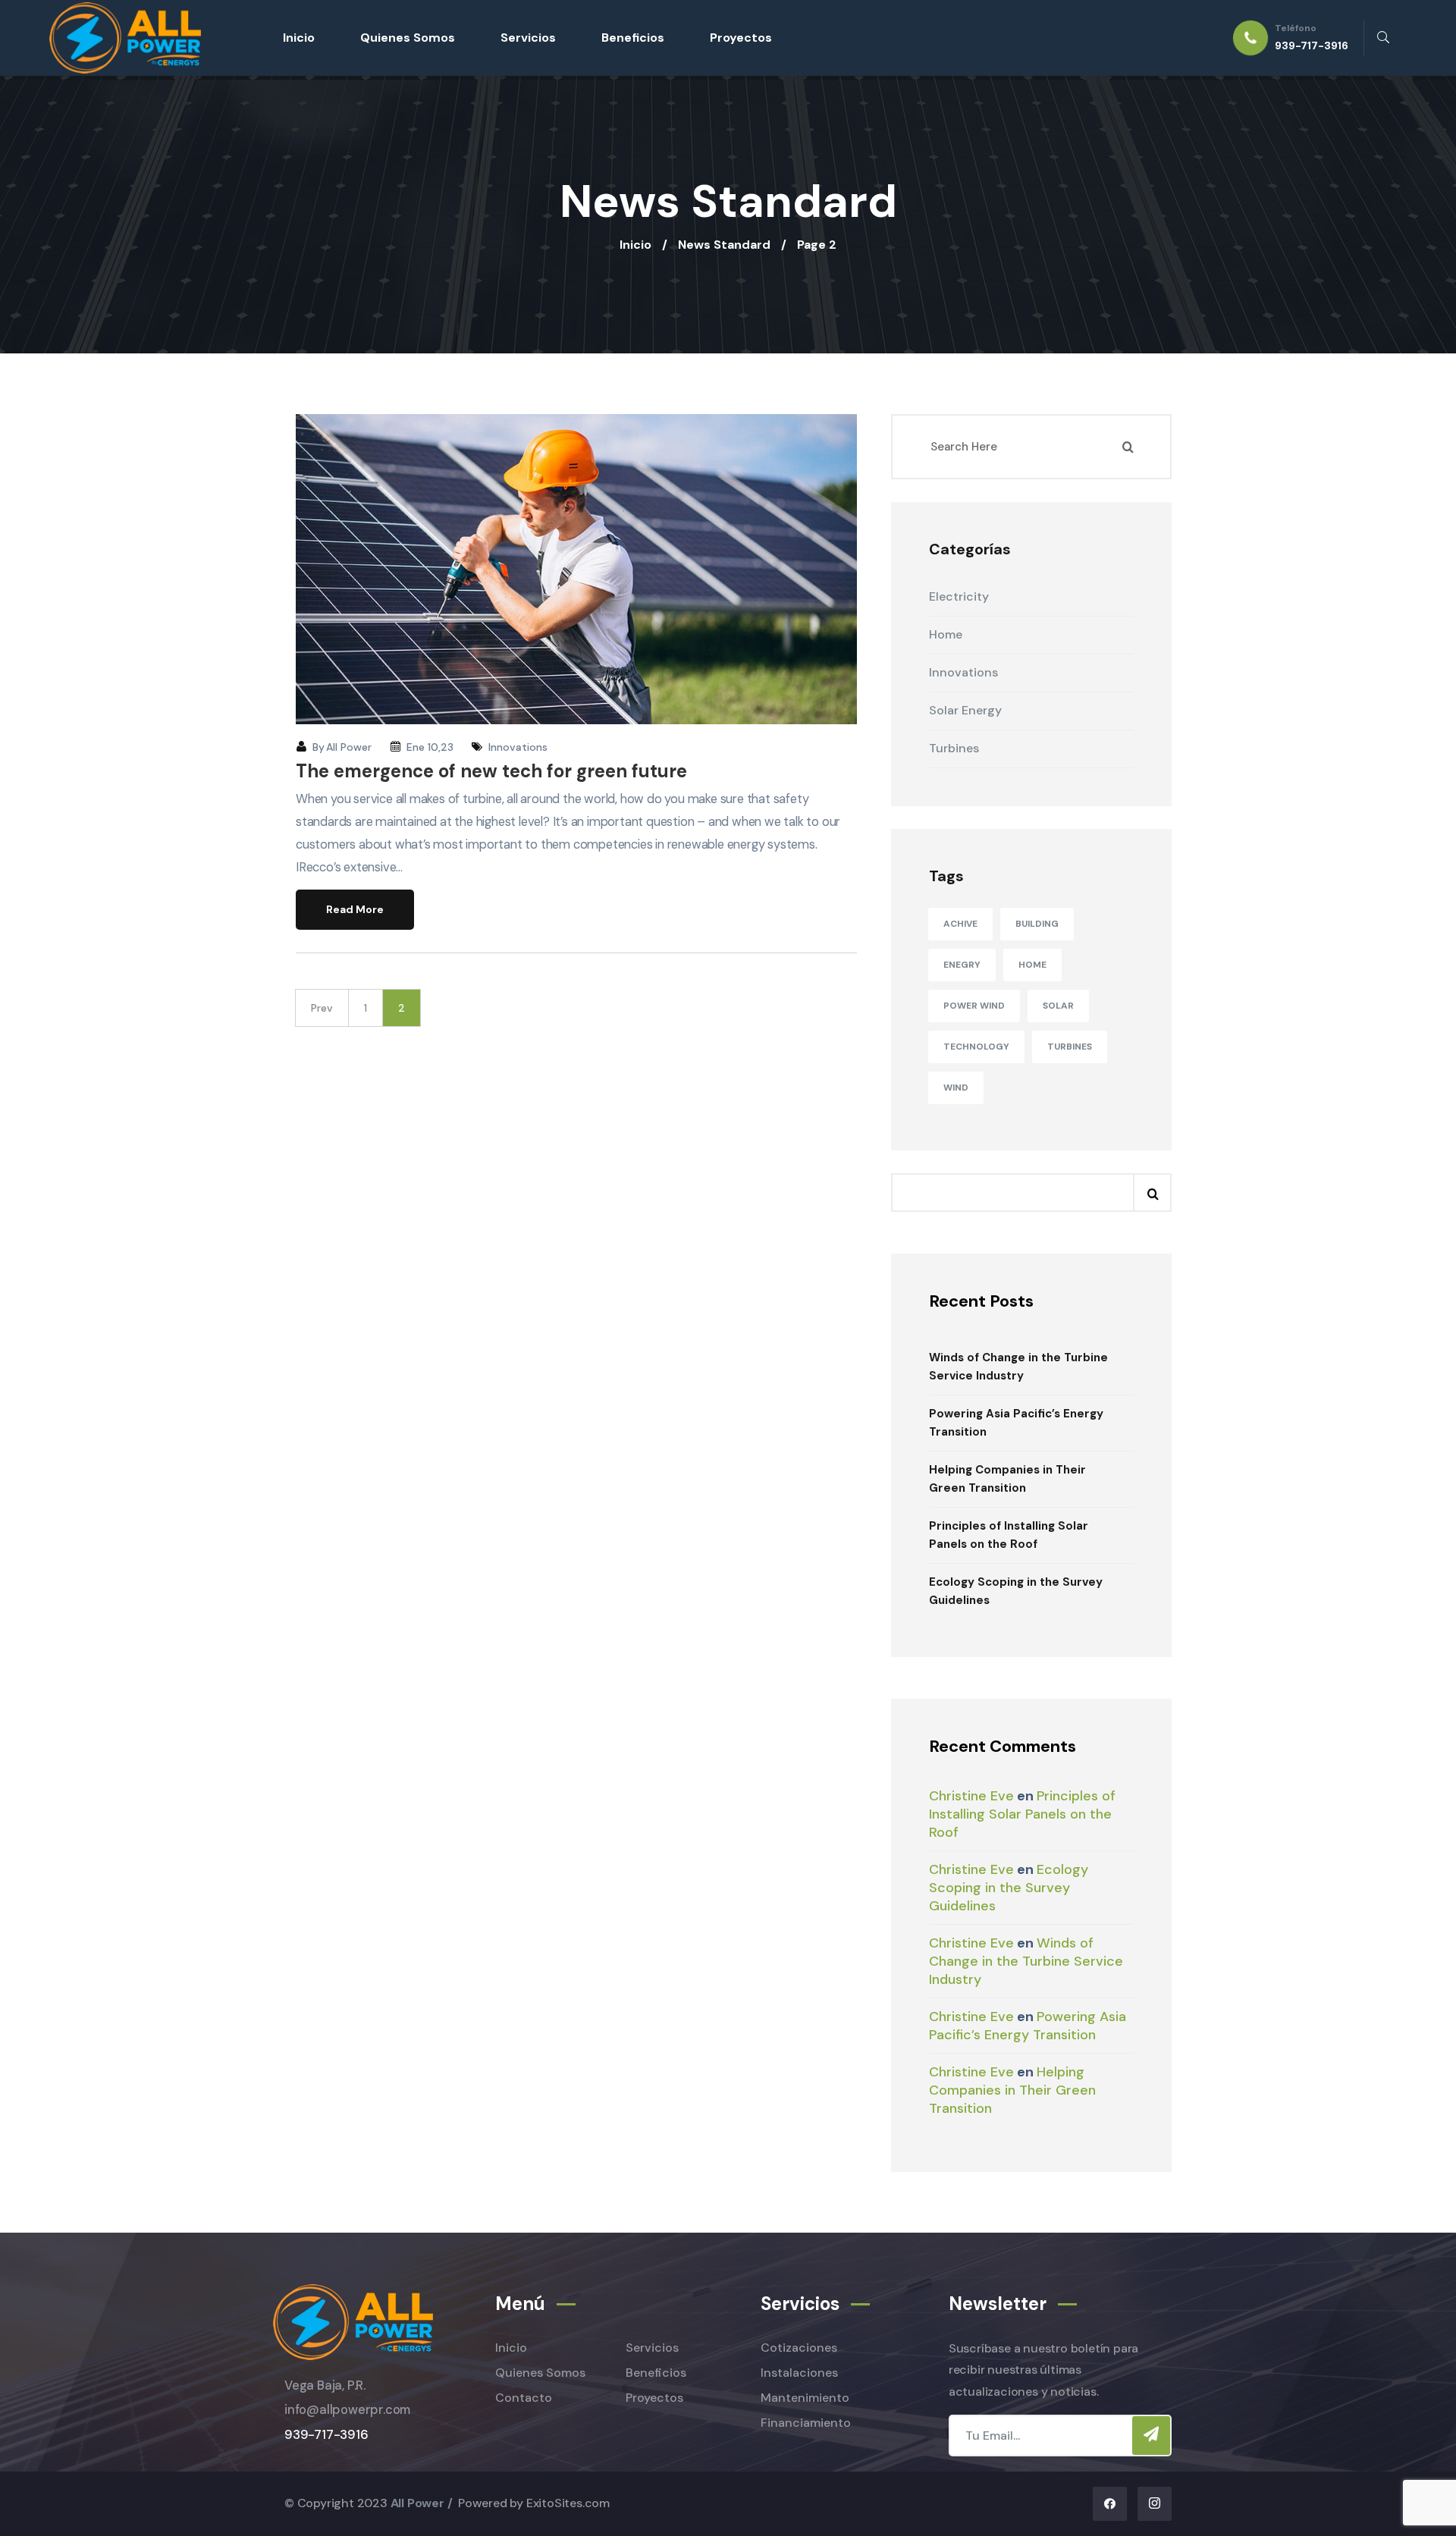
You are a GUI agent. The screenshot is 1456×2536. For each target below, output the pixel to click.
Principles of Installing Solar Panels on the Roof (1009, 1535)
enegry (962, 965)
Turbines (1070, 1047)
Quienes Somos (408, 38)
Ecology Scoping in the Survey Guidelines (1016, 1591)
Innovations (518, 747)
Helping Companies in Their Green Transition (1007, 1479)
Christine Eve (971, 1796)
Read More (355, 909)
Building (1037, 924)
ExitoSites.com (568, 2503)
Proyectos (741, 38)
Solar (1058, 1006)
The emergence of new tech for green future (491, 771)
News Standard (724, 245)
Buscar (1152, 1193)
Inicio (299, 38)
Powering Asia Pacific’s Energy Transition (1016, 1423)
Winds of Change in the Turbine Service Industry (1018, 1367)
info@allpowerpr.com (347, 2410)
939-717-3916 (326, 2435)
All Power (349, 747)
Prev (322, 1008)
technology (976, 1047)
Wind (956, 1088)
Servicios (528, 38)
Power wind (974, 1006)
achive (960, 924)
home (1032, 965)
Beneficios (633, 38)
